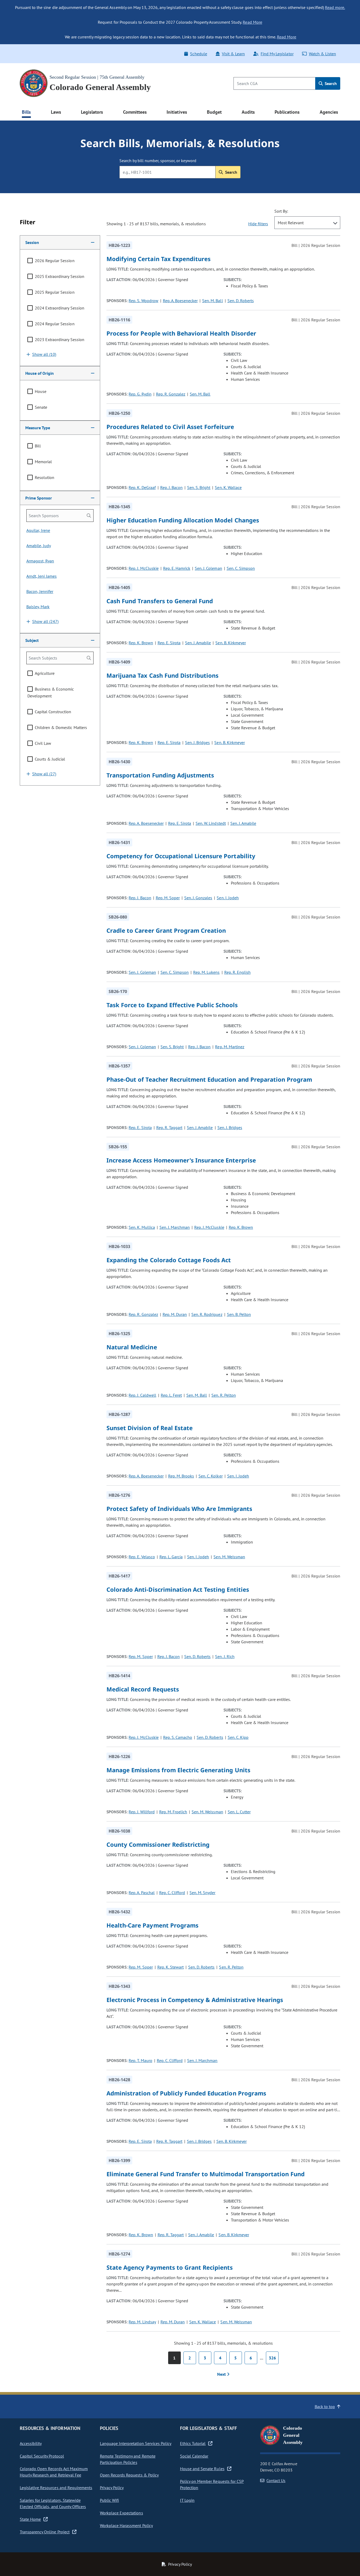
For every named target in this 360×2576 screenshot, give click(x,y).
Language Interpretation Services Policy (136, 2443)
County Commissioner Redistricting (158, 1844)
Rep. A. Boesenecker (180, 301)
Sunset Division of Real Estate (150, 1428)
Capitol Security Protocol (42, 2456)
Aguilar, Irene (38, 530)
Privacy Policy (112, 2488)
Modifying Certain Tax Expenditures (159, 259)
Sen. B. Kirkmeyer (230, 643)
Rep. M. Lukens (206, 972)
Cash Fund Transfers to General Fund (160, 601)
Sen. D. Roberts (241, 301)
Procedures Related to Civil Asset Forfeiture (170, 427)
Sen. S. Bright (199, 487)
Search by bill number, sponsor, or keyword (158, 161)
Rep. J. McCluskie (143, 568)
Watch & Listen (322, 54)
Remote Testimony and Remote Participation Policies (128, 2459)
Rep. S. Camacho (178, 1737)
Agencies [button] (329, 112)
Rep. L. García (171, 1557)
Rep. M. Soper (168, 898)
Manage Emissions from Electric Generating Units (178, 1770)
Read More (252, 22)
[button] (60, 242)
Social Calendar (194, 2456)
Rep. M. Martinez (230, 1047)
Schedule (198, 54)
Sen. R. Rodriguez (207, 1314)
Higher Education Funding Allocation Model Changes (183, 520)
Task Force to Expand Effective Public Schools (172, 1005)
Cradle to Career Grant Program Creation (166, 930)
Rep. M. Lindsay (142, 2322)
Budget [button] (214, 112)
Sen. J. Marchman (175, 1227)
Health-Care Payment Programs (152, 1925)
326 (272, 2358)
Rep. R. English (237, 972)
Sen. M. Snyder (202, 1893)
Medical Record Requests (143, 1689)
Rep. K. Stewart (171, 1967)
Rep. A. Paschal (142, 1893)
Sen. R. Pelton (223, 1395)
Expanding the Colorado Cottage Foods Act (169, 1260)
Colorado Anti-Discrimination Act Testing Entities (178, 1589)
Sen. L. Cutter (239, 1812)
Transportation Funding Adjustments (160, 775)
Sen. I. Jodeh (228, 898)
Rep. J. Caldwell (142, 1395)
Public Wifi (109, 2500)
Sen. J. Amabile (198, 643)
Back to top (325, 2407)
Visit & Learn (233, 54)
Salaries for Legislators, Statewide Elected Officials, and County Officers (53, 2503)
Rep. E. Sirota (169, 643)
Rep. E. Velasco (142, 1557)
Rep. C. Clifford (172, 1893)
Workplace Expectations (121, 2513)
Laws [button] (56, 112)
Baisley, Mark (38, 607)
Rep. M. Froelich (173, 1812)
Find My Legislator (277, 54)
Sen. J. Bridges (197, 742)
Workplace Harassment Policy (126, 2525)
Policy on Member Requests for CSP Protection (212, 2484)
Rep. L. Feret (171, 1395)
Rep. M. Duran (175, 1314)
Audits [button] (248, 112)
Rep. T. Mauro (140, 2060)
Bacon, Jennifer (40, 591)
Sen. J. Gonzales (198, 898)
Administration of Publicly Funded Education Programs (186, 2093)
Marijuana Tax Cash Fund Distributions (162, 675)
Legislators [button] (92, 112)
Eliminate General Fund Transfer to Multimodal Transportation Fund (206, 2174)
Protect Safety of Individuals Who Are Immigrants (179, 1509)
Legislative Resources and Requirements (56, 2488)
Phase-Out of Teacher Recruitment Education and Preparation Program (209, 1079)
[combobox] (307, 223)
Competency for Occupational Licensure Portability (181, 856)
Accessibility (31, 2443)
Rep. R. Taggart (169, 1127)
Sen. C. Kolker (210, 1476)
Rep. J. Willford (142, 1812)
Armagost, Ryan (40, 561)
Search (330, 83)
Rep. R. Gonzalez (171, 394)
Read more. (335, 7)
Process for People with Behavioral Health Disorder (181, 333)
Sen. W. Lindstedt (211, 823)
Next (222, 2374)
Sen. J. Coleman (208, 568)
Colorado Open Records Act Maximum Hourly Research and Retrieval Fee (54, 2472)
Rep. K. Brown (141, 643)
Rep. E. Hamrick (177, 568)
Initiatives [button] (177, 112)
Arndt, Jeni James (42, 576)
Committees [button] (135, 112)
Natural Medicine (132, 1347)
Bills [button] (26, 112)
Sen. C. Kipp (238, 1737)
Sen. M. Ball (212, 301)
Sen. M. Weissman (229, 1557)
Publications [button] (287, 112)
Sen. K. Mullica (142, 1227)
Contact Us (276, 2480)
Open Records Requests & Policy (129, 2475)
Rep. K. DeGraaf (142, 487)
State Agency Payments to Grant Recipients (170, 2267)
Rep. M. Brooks (181, 1476)
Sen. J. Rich (225, 1656)
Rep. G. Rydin (140, 394)
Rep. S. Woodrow (143, 301)
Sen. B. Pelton (239, 1314)
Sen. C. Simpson (241, 568)
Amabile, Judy (39, 546)
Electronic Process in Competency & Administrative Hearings (195, 2000)
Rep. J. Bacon (171, 487)
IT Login (187, 2500)
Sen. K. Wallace (228, 487)
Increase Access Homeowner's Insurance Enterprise (181, 1160)
